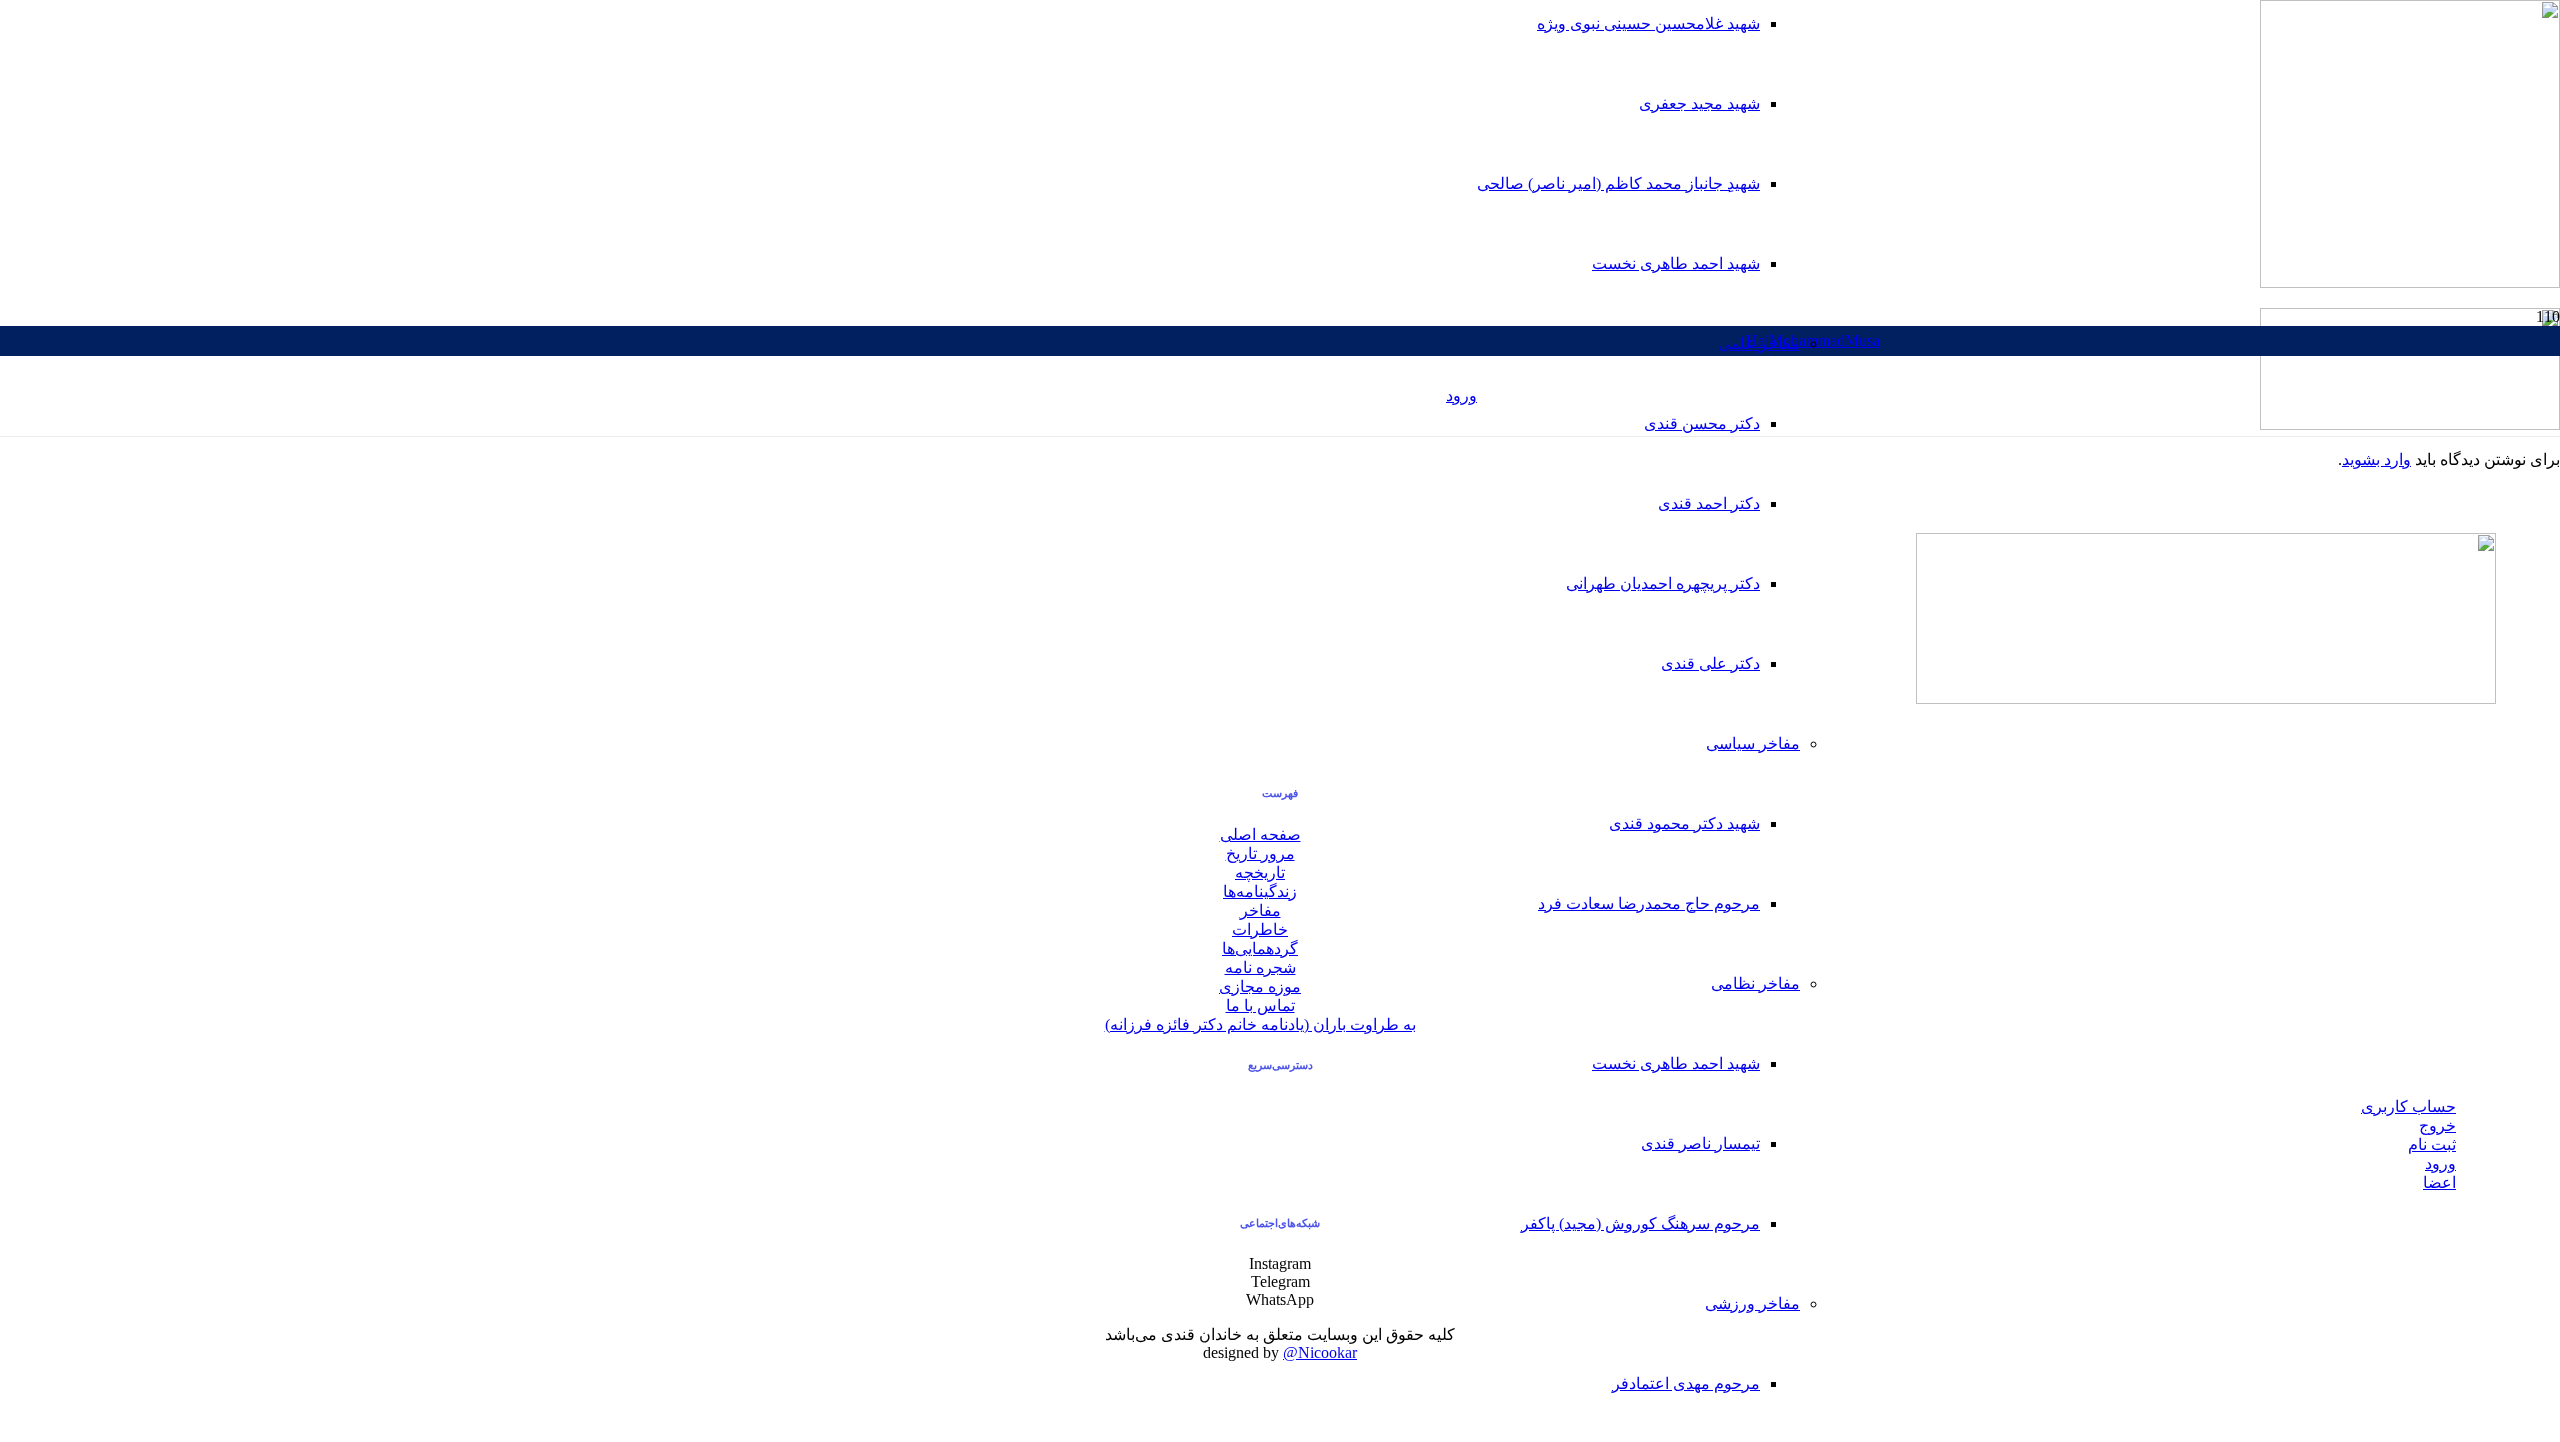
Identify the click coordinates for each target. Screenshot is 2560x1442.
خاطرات (1260, 929)
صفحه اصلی (1260, 834)
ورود (2440, 1163)
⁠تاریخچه (1260, 872)
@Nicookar (1320, 1352)
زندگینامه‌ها (1260, 891)
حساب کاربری (2408, 1106)
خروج (2437, 1125)
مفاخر (1260, 910)
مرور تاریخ (1260, 853)
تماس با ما (1260, 1005)
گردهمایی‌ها (1260, 948)
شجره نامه (1260, 967)
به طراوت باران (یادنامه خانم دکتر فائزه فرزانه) (1260, 1024)
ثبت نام (2432, 1144)
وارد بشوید (2376, 459)
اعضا (2439, 1182)
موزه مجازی (1260, 986)
